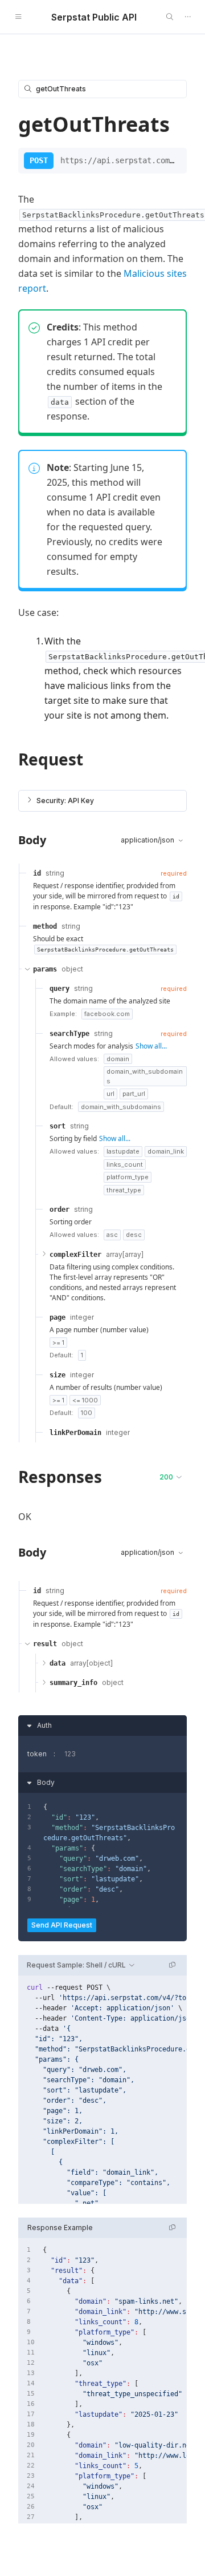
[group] (102, 2090)
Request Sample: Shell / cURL (76, 1965)
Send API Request (62, 1925)
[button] (102, 801)
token (37, 1754)
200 (166, 1477)
